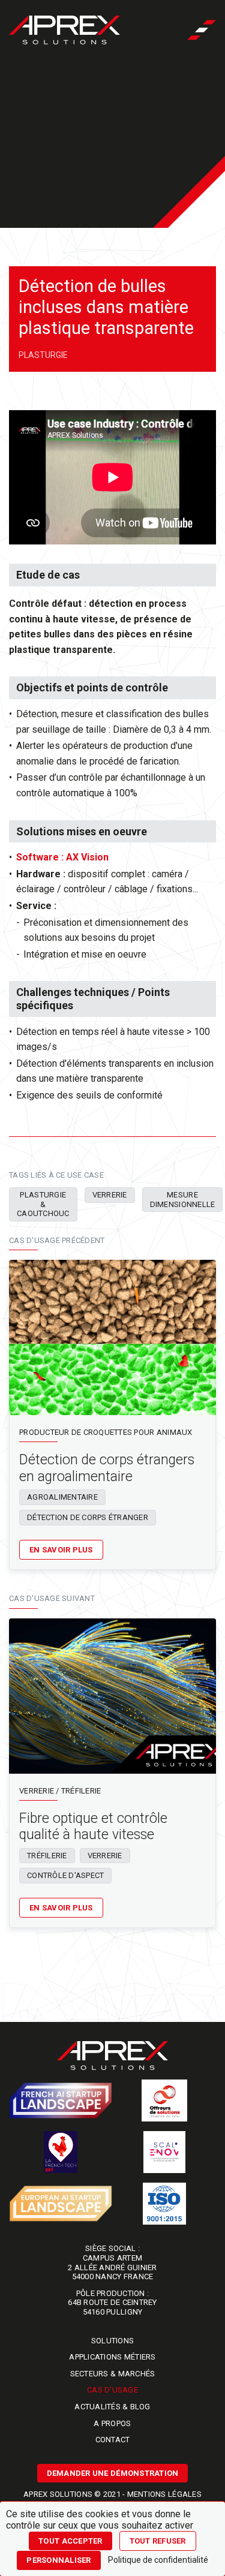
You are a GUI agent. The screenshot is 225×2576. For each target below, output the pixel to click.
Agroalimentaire (62, 1497)
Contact (113, 2440)
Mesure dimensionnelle (183, 1200)
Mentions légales (164, 2494)
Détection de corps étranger (88, 1517)
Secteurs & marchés (113, 2374)
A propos (112, 2423)
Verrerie (110, 1195)
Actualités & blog (112, 2407)
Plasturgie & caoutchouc (43, 1204)
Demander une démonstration (113, 2473)
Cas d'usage (112, 2390)
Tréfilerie (47, 1856)
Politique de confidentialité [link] (158, 2560)
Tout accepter (70, 2541)
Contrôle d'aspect (65, 1875)
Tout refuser (158, 2541)
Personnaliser (58, 2560)
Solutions (112, 2341)
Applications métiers (112, 2357)
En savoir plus (61, 1550)
